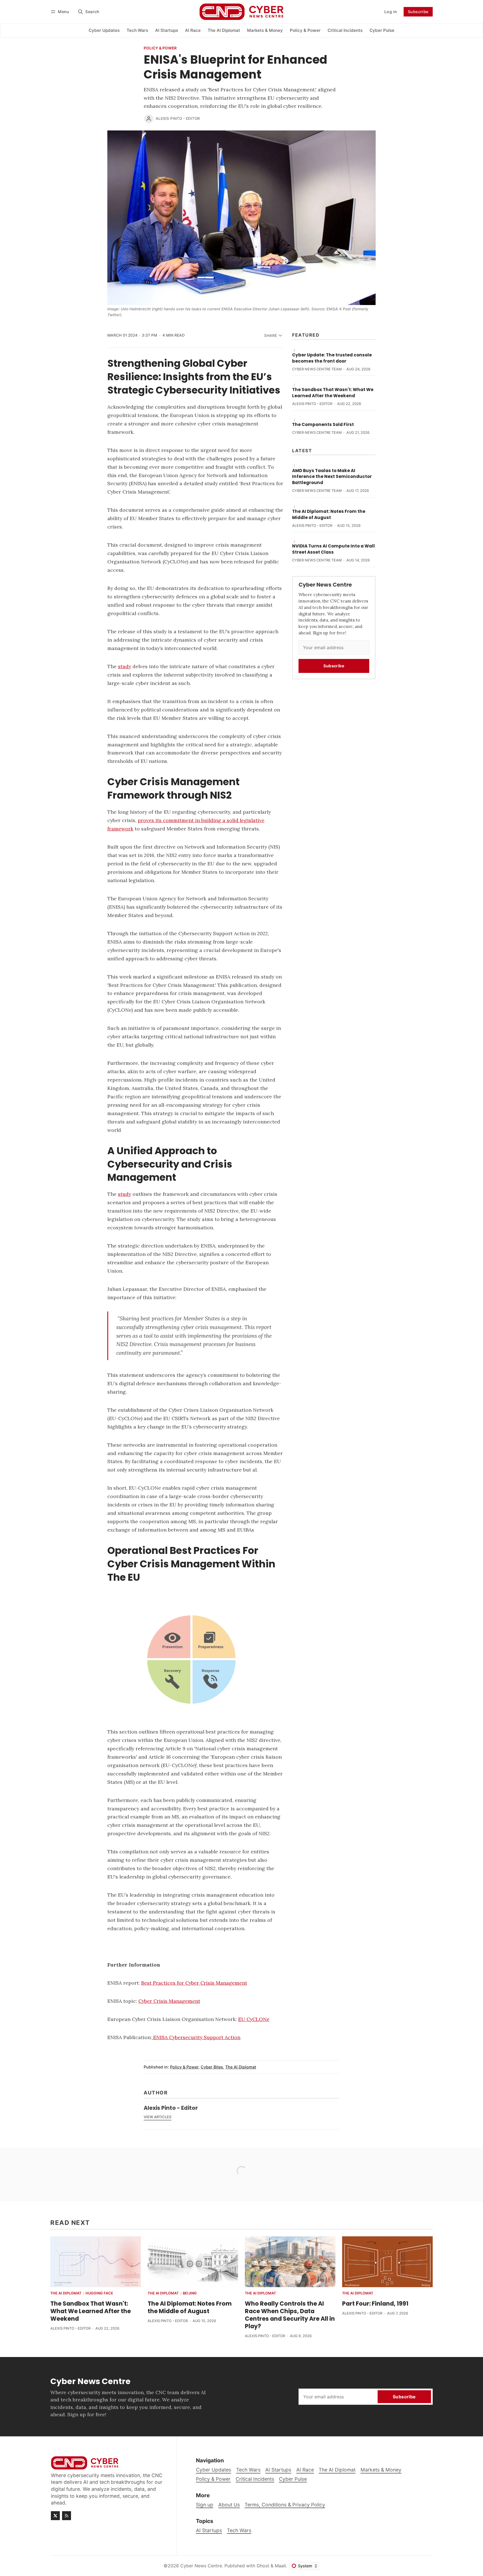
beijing (190, 2293)
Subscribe (418, 12)
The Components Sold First (323, 424)
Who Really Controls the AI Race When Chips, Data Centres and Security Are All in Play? (290, 2315)
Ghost (263, 2566)
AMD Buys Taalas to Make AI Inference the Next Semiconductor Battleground (332, 477)
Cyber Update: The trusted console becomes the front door (332, 358)
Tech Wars (239, 2530)
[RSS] (67, 2516)
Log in (391, 12)
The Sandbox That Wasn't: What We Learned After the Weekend (333, 393)
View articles (158, 2117)
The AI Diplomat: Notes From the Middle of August (329, 514)
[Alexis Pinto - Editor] (149, 119)
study (125, 666)
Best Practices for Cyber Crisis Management (194, 1983)
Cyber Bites (212, 2067)
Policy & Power (160, 48)
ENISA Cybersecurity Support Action (196, 2037)
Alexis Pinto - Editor (178, 118)
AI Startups (209, 2530)
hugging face (99, 2293)
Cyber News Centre (201, 2566)
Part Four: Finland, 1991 (375, 2304)
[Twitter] (55, 2516)
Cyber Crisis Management (169, 2001)
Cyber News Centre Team (317, 369)
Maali (280, 2566)
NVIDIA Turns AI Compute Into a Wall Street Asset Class (333, 549)
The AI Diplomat (241, 2067)
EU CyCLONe (254, 2019)
